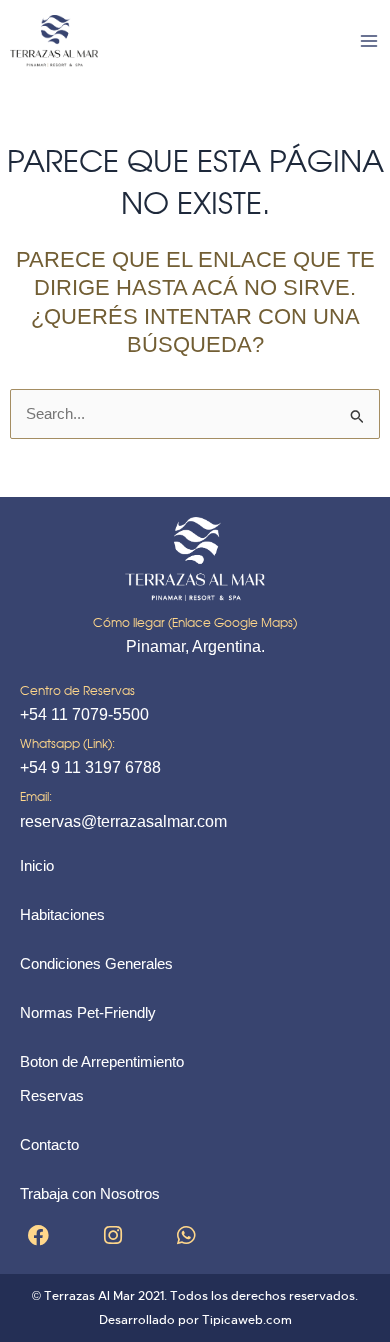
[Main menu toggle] (369, 41)
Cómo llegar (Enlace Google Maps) (195, 622)
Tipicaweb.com (247, 1320)
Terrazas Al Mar (89, 1296)
